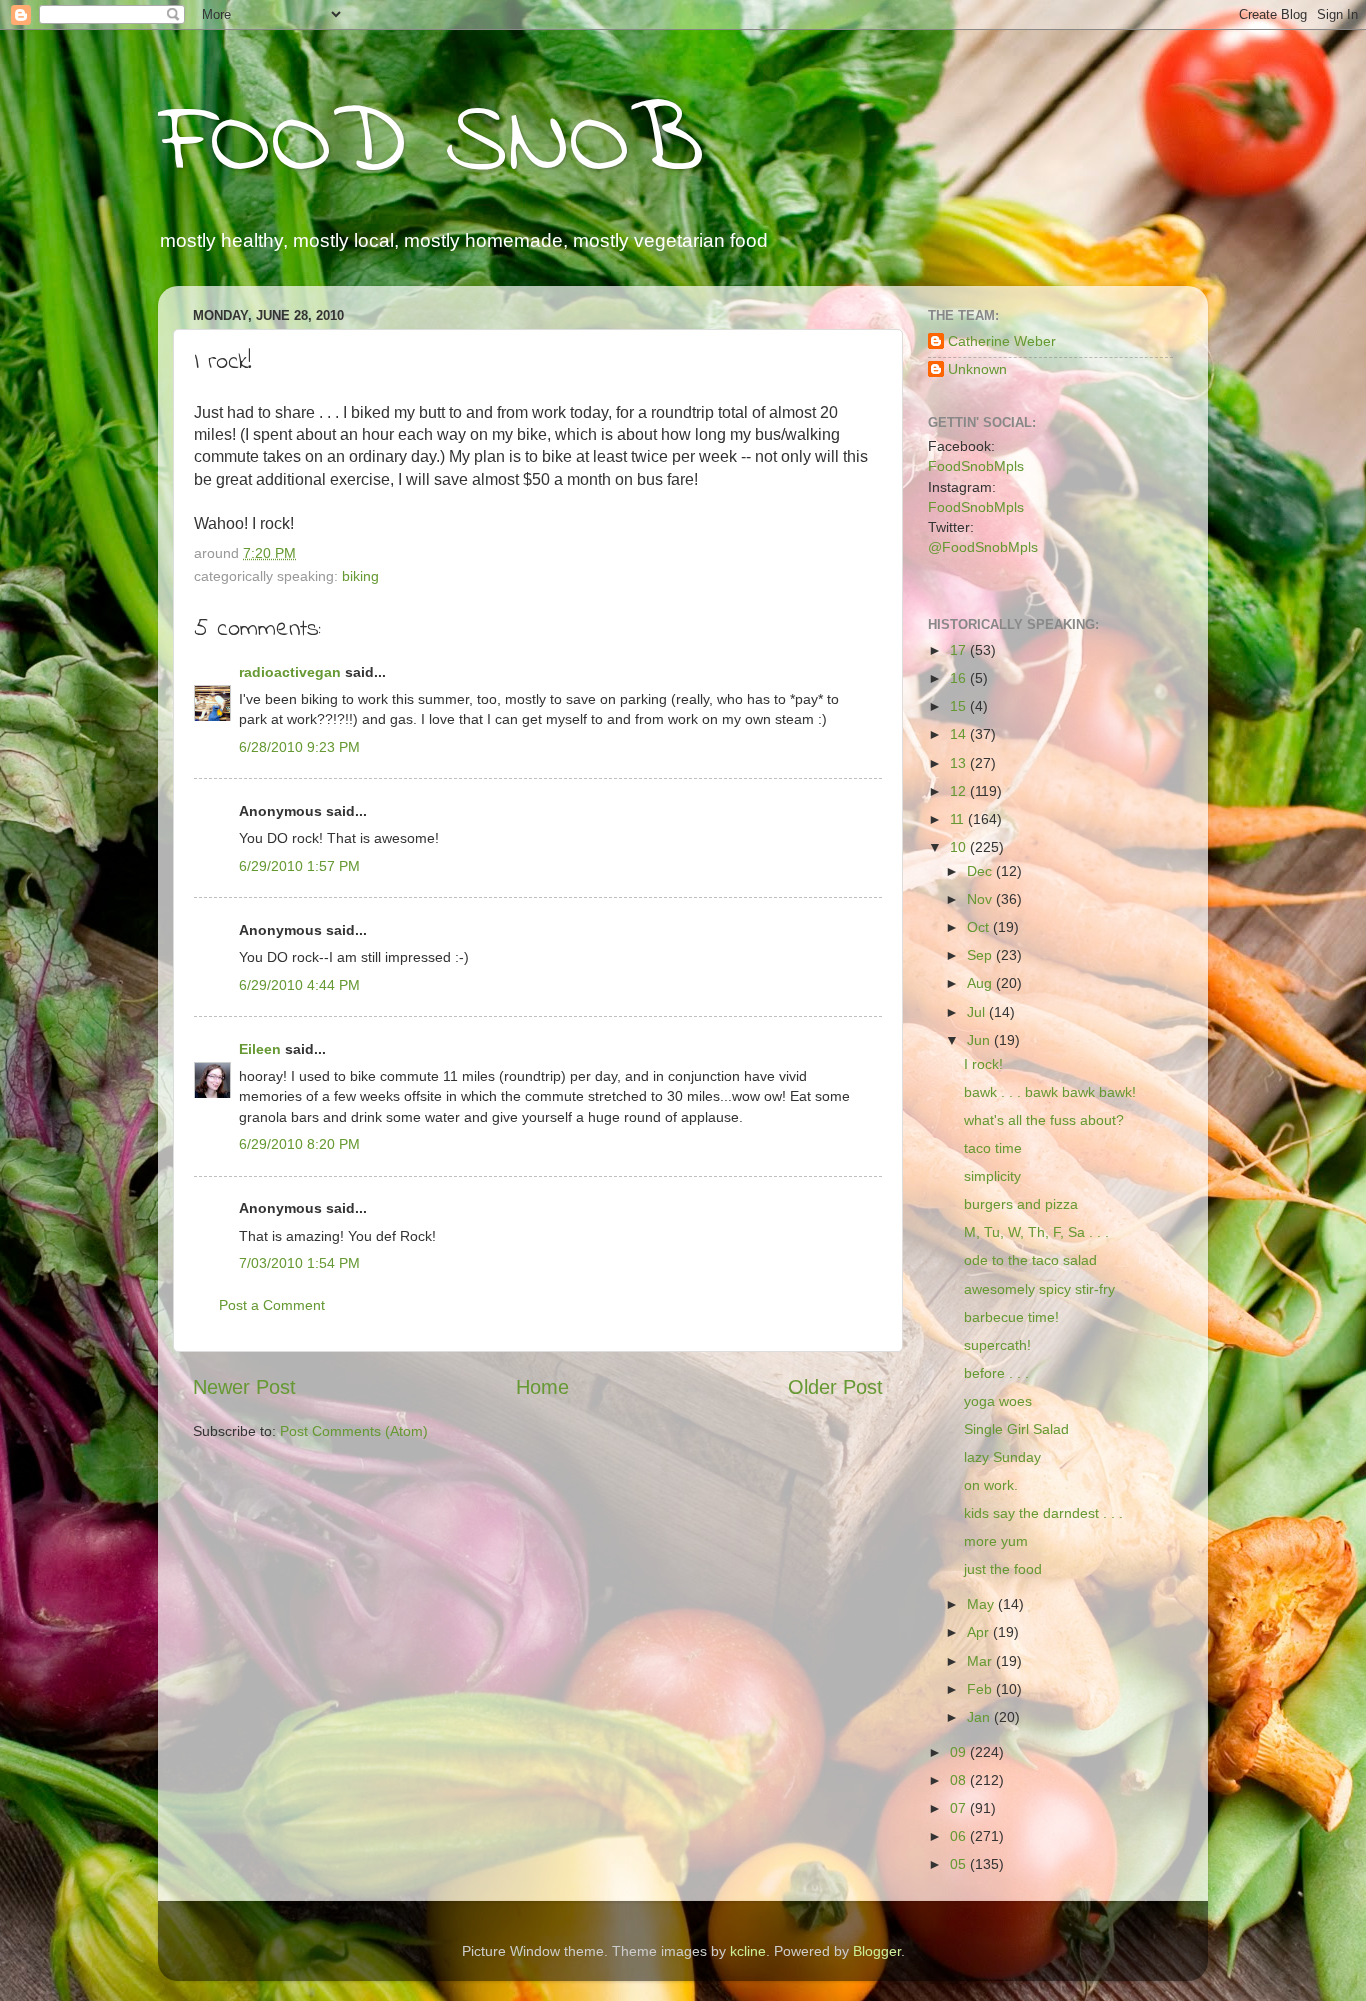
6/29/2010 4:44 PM (299, 985)
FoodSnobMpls (976, 466)
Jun (980, 1040)
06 (960, 1836)
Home (542, 1387)
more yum (996, 1541)
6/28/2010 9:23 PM (299, 747)
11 (959, 819)
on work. (991, 1485)
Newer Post (244, 1387)
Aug (981, 983)
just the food (1003, 1569)
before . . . (996, 1373)
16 (960, 678)
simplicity (992, 1176)
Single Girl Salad (1016, 1429)
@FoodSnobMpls (983, 547)
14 (960, 734)
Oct (980, 927)
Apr (980, 1632)
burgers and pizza (1021, 1204)
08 (960, 1780)
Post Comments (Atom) (354, 1431)
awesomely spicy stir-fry (1039, 1289)
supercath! (997, 1345)
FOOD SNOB (431, 145)
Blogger (877, 1951)
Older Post (835, 1387)
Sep (981, 955)
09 (960, 1752)
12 (960, 791)
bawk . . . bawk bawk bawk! (1050, 1092)
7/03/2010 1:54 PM (299, 1263)
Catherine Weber (1002, 341)
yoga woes (998, 1401)
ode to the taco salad (1030, 1260)
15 (960, 706)
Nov (981, 899)
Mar (981, 1661)
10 (960, 847)
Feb (981, 1689)
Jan (980, 1717)
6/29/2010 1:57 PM (299, 866)
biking (360, 576)
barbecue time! (1011, 1317)
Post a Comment (272, 1305)
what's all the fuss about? (1044, 1120)
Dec (981, 871)
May (982, 1604)
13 (960, 763)
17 (960, 650)
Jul (978, 1012)
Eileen (260, 1049)
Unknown (977, 369)
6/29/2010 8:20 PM (299, 1144)
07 (960, 1808)
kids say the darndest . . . (1043, 1513)
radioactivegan (290, 672)
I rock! (983, 1064)
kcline (748, 1951)
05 (960, 1864)
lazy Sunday (1002, 1457)
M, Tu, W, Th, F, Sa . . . (1036, 1232)
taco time (993, 1148)
